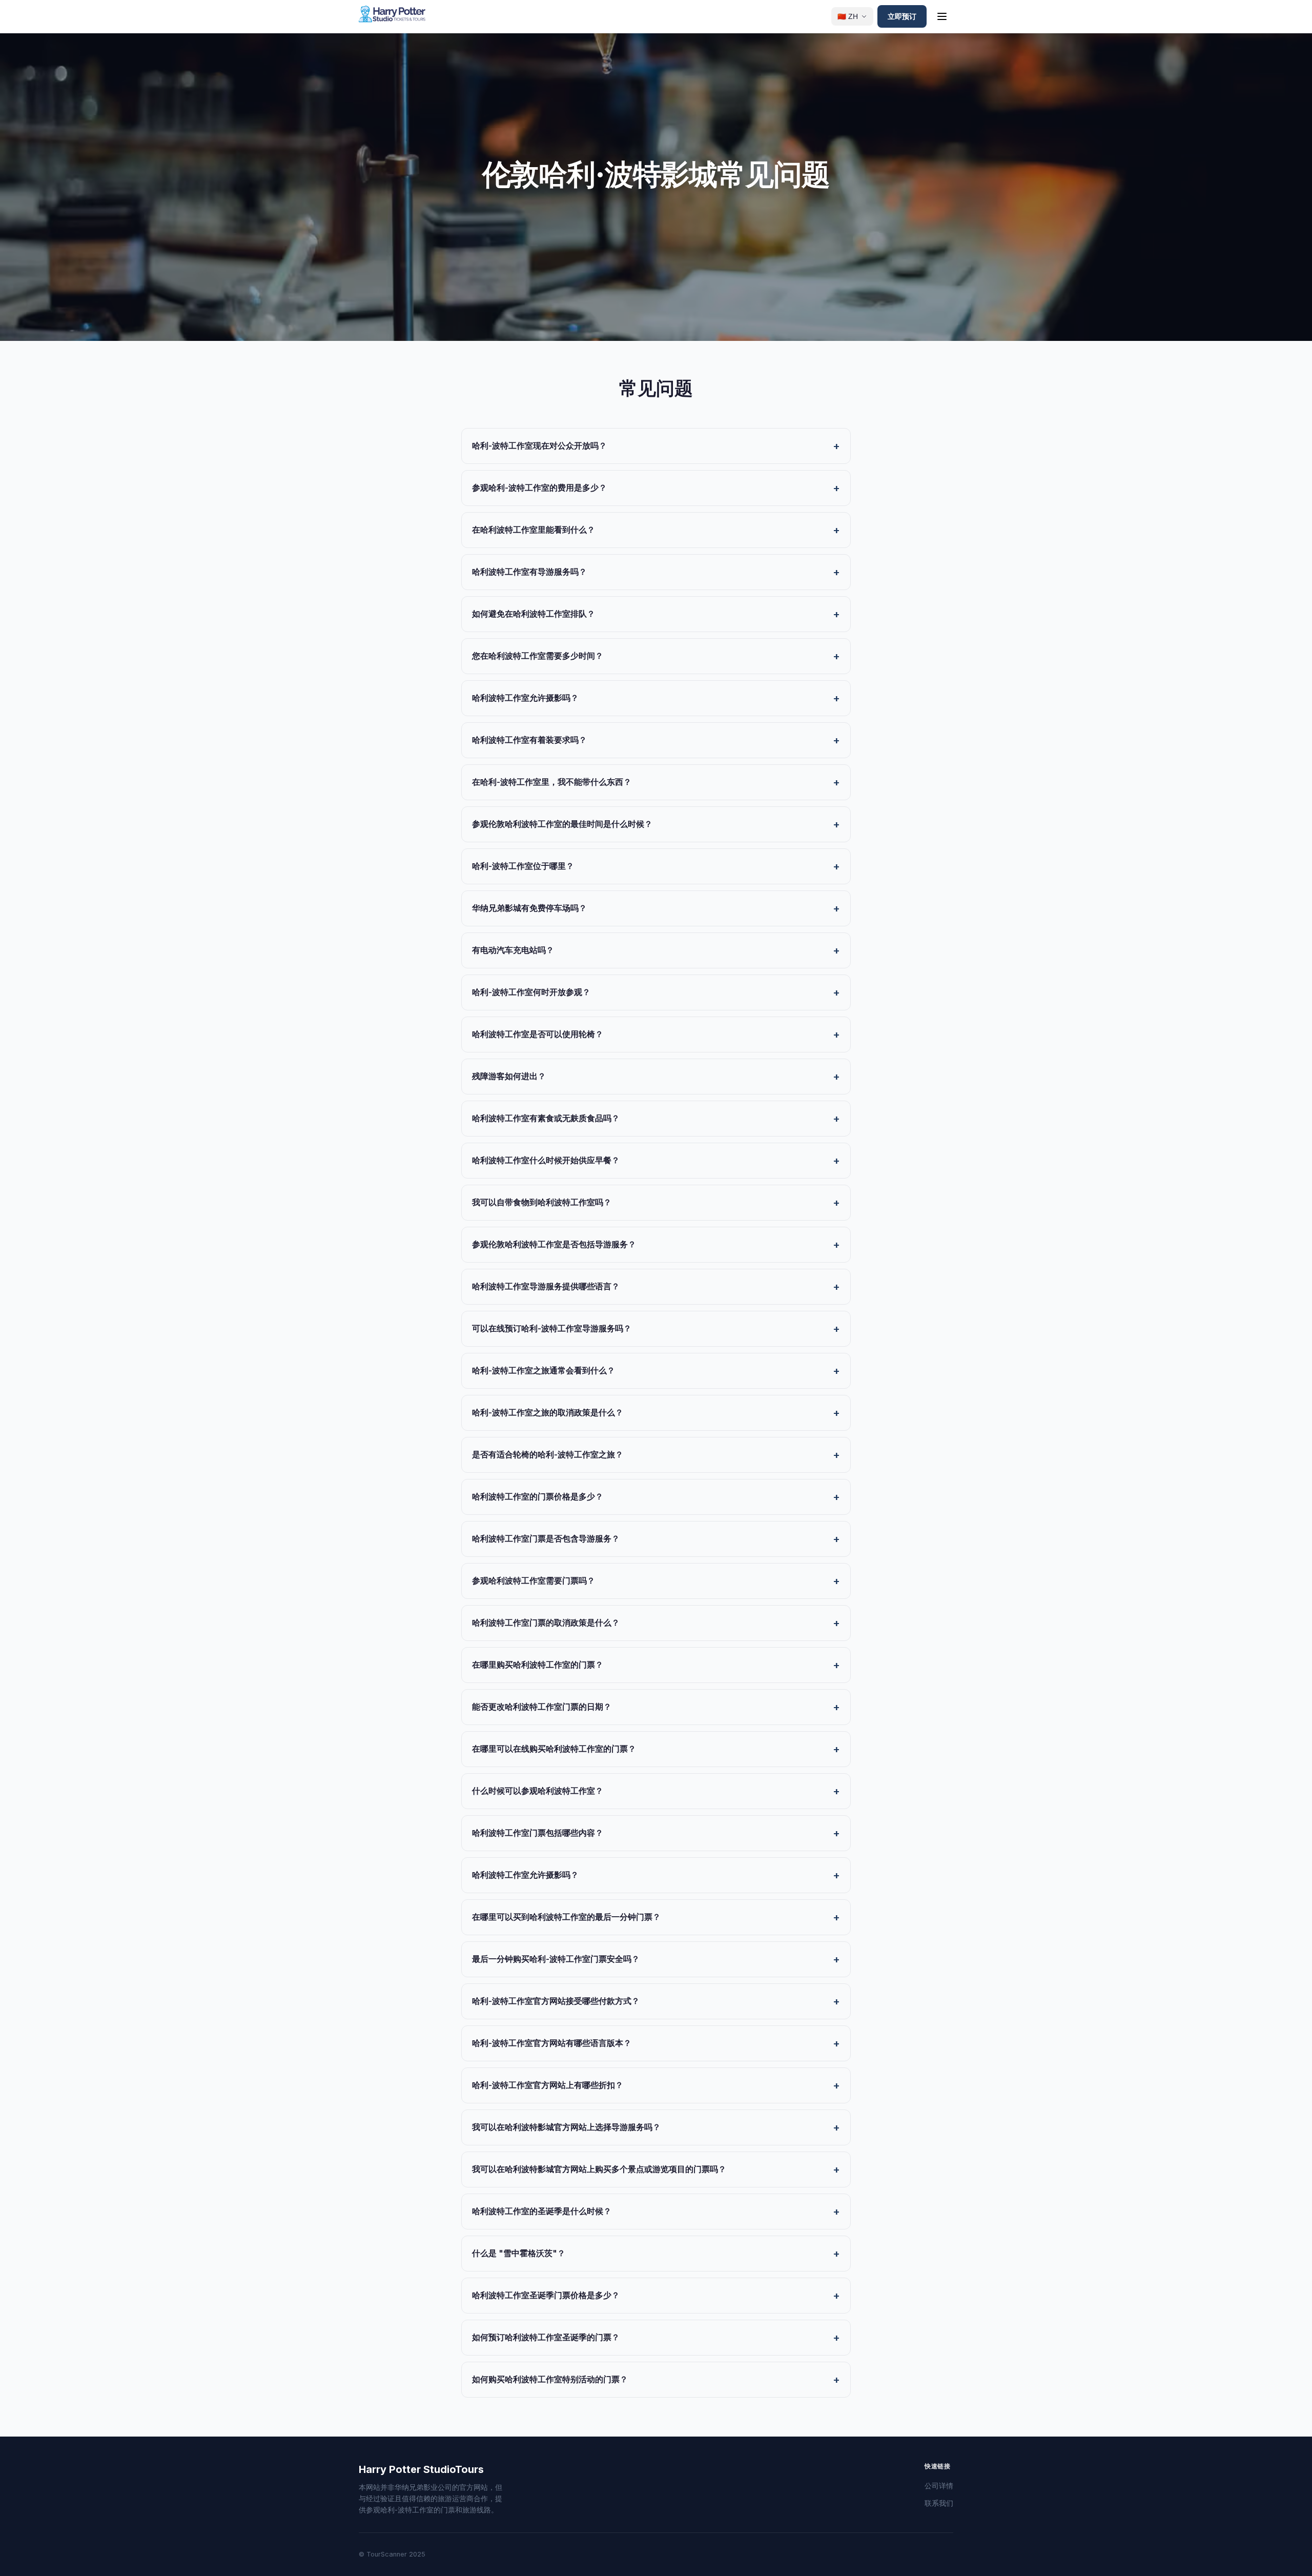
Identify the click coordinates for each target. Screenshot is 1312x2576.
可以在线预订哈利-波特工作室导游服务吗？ (552, 1328)
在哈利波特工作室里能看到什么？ (534, 530)
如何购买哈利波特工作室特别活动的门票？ (550, 2379)
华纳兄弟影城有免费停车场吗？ (529, 908)
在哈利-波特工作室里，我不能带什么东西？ (552, 782)
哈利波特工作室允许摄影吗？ (525, 698)
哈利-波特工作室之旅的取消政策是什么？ (548, 1412)
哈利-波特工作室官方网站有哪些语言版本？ (552, 2043)
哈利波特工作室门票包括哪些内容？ (538, 1833)
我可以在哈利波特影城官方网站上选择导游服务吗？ (566, 2127)
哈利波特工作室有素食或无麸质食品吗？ (546, 1118)
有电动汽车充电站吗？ (513, 950)
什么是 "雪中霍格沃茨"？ (519, 2253)
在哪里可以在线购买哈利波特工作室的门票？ (554, 1749)
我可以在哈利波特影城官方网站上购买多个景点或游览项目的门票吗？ (599, 2169)
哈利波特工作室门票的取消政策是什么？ (546, 1622)
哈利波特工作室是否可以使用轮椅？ (538, 1034)
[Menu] (942, 16)
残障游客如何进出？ (509, 1076)
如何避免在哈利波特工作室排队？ (534, 614)
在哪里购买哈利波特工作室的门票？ (538, 1665)
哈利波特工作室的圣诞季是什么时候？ (542, 2211)
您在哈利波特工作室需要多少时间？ (538, 656)
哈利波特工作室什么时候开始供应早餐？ (546, 1160)
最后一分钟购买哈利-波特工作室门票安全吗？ (556, 1959)
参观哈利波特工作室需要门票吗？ (534, 1580)
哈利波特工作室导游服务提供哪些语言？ (546, 1286)
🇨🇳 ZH (848, 17)
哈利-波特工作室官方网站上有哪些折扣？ (548, 2085)
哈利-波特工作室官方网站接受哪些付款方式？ (556, 2001)
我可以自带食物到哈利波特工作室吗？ (542, 1202)
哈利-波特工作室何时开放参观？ (531, 992)
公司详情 (939, 2486)
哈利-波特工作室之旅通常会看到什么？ (544, 1370)
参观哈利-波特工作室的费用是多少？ (539, 488)
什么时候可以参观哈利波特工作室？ (538, 1791)
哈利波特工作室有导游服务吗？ (529, 572)
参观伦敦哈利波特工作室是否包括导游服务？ (554, 1244)
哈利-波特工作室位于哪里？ (523, 866)
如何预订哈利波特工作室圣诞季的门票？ (546, 2337)
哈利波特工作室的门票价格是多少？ (538, 1496)
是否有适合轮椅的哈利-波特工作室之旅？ (548, 1454)
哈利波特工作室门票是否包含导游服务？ (546, 1538)
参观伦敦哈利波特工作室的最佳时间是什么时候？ (562, 824)
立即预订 (902, 16)
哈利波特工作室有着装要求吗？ (529, 740)
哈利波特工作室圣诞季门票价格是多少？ (546, 2295)
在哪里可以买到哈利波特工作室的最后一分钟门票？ (566, 1917)
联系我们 (939, 2503)
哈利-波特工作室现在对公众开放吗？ (539, 445)
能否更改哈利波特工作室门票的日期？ (542, 1707)
